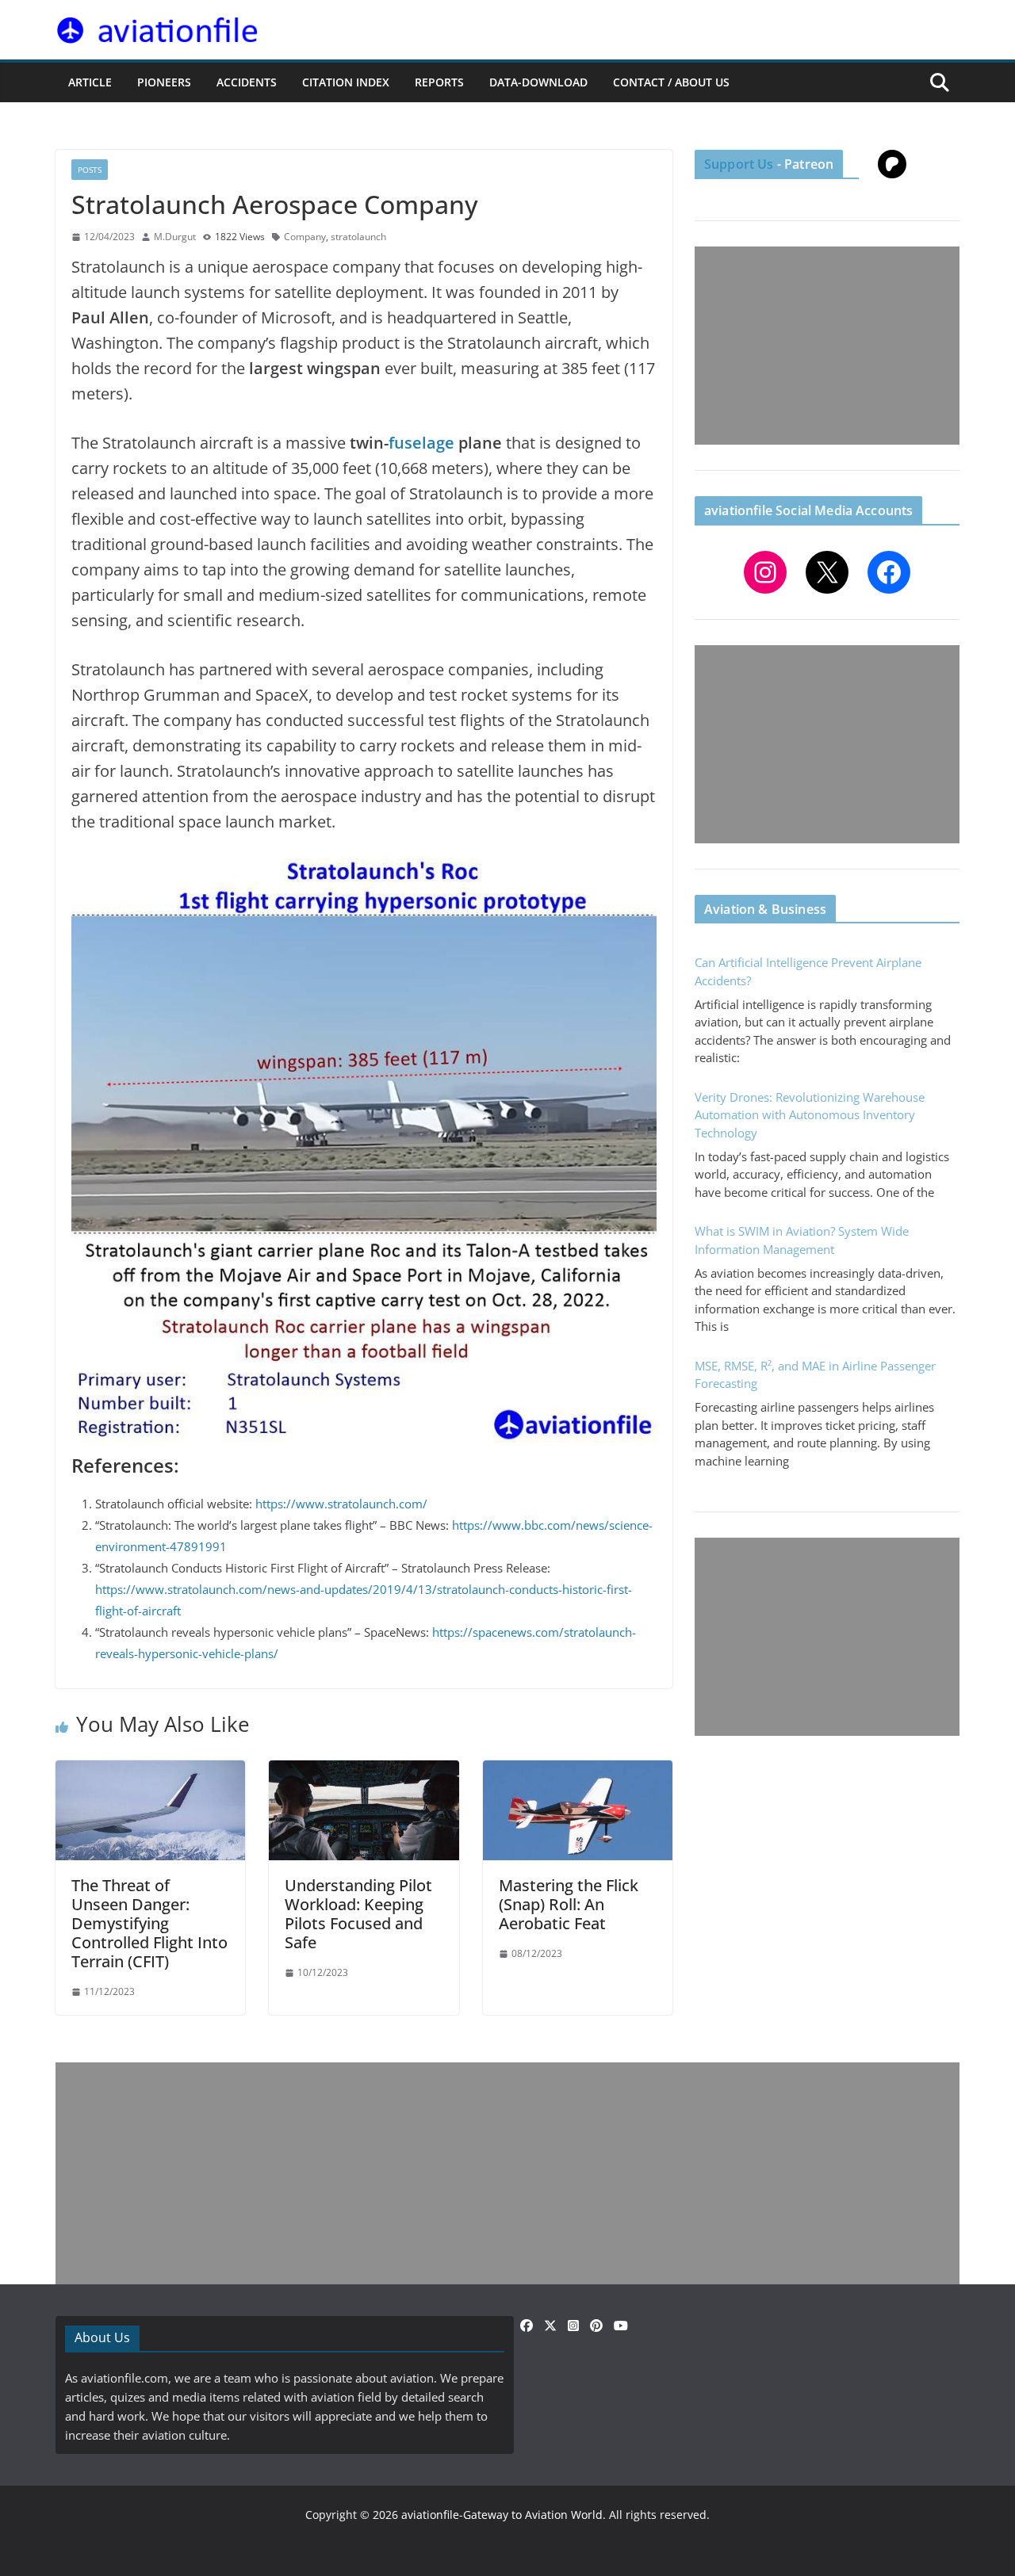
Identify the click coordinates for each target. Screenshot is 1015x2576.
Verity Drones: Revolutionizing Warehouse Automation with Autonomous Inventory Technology (810, 1115)
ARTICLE (90, 82)
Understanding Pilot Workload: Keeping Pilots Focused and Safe (358, 1914)
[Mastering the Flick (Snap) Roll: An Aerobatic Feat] (578, 1770)
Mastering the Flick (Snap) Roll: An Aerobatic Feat (569, 1904)
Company (305, 237)
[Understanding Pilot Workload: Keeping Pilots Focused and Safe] (364, 1770)
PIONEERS (164, 82)
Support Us (739, 164)
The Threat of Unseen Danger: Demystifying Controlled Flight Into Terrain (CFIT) (149, 1923)
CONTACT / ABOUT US (671, 82)
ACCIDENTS (247, 82)
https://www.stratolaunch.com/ (341, 1504)
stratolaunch (358, 237)
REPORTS (439, 82)
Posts (90, 170)
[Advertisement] (827, 346)
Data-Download (538, 82)
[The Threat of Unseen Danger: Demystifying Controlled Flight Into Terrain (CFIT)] (150, 1770)
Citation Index (346, 82)
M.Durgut (175, 237)
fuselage (421, 443)
